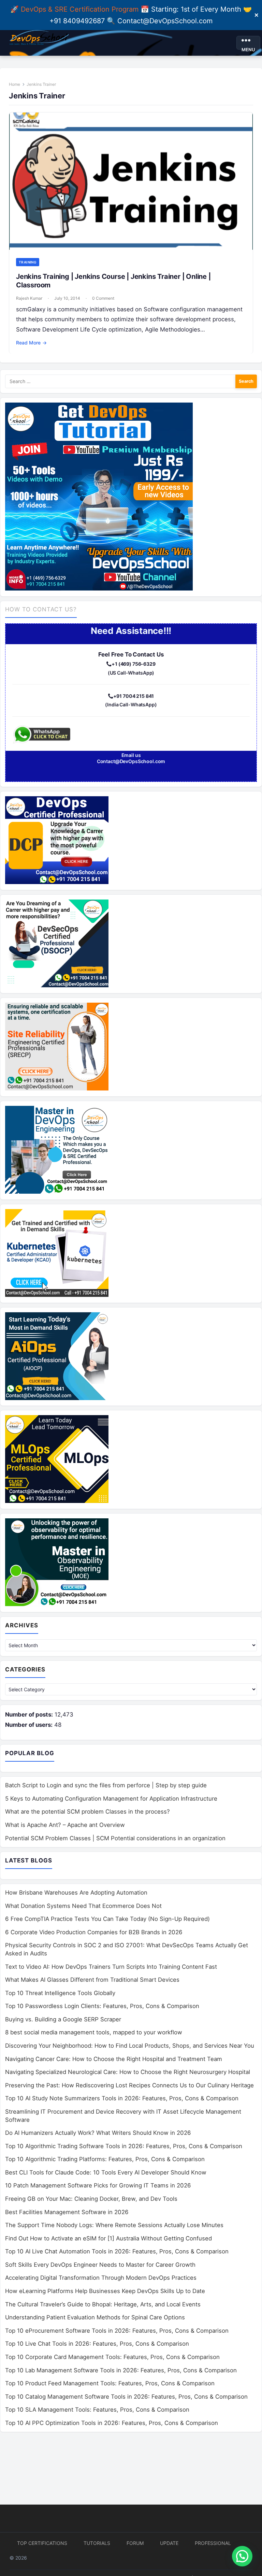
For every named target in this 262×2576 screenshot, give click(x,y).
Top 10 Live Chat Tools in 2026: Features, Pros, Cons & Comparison (97, 2344)
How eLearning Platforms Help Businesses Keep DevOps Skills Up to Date (105, 2291)
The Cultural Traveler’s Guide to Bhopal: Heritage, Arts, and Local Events (103, 2304)
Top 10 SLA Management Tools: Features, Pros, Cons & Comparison (97, 2410)
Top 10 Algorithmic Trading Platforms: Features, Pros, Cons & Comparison (105, 2159)
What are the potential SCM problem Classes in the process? (88, 1812)
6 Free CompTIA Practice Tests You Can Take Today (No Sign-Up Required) (107, 1919)
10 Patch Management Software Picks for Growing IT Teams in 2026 (98, 2185)
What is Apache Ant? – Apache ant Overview (65, 1825)
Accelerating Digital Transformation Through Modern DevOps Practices (101, 2278)
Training (28, 262)
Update (169, 2543)
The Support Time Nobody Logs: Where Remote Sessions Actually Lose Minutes (114, 2225)
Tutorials (97, 2543)
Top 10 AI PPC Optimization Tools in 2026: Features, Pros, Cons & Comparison (112, 2423)
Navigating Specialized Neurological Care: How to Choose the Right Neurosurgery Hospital (128, 2072)
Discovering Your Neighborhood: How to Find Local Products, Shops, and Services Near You (130, 2046)
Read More (31, 343)
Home (14, 84)
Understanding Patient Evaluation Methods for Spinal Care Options (95, 2317)
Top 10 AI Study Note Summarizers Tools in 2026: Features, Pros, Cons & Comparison (122, 2098)
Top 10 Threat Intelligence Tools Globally (60, 1993)
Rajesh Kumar (29, 298)
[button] (242, 2556)
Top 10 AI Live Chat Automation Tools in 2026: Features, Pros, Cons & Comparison (117, 2251)
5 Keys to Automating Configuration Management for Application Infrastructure (111, 1799)
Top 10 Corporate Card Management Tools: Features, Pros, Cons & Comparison (112, 2357)
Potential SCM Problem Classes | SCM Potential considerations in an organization (115, 1838)
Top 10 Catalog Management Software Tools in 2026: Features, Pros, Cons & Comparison (126, 2397)
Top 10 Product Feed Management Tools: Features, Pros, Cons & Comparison (110, 2383)
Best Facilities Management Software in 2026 (67, 2212)
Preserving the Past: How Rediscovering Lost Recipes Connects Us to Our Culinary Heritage (129, 2085)
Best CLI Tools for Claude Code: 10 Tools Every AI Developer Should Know (106, 2172)
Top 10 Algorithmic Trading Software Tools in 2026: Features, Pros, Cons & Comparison (124, 2146)
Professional (213, 2543)
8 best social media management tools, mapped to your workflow (94, 2032)
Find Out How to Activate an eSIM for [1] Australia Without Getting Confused (108, 2238)
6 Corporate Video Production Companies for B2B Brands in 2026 (94, 1932)
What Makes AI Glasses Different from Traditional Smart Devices (92, 1980)
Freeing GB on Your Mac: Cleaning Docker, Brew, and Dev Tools (91, 2199)
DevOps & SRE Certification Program (81, 9)
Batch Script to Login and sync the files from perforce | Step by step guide (106, 1785)
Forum (135, 2543)
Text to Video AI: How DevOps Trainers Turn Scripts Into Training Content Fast (111, 1967)
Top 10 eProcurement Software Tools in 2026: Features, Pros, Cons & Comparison (117, 2331)
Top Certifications (42, 2543)
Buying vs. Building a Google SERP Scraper (63, 2019)
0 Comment (103, 298)
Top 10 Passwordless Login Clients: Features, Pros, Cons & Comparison (102, 2006)
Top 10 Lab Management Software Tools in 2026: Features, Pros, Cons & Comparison (121, 2370)
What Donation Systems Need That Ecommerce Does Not (83, 1906)
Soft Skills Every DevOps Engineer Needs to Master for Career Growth (100, 2265)
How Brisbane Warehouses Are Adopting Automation (76, 1893)
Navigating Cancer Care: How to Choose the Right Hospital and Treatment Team (114, 2059)
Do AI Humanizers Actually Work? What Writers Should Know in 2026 (98, 2133)
